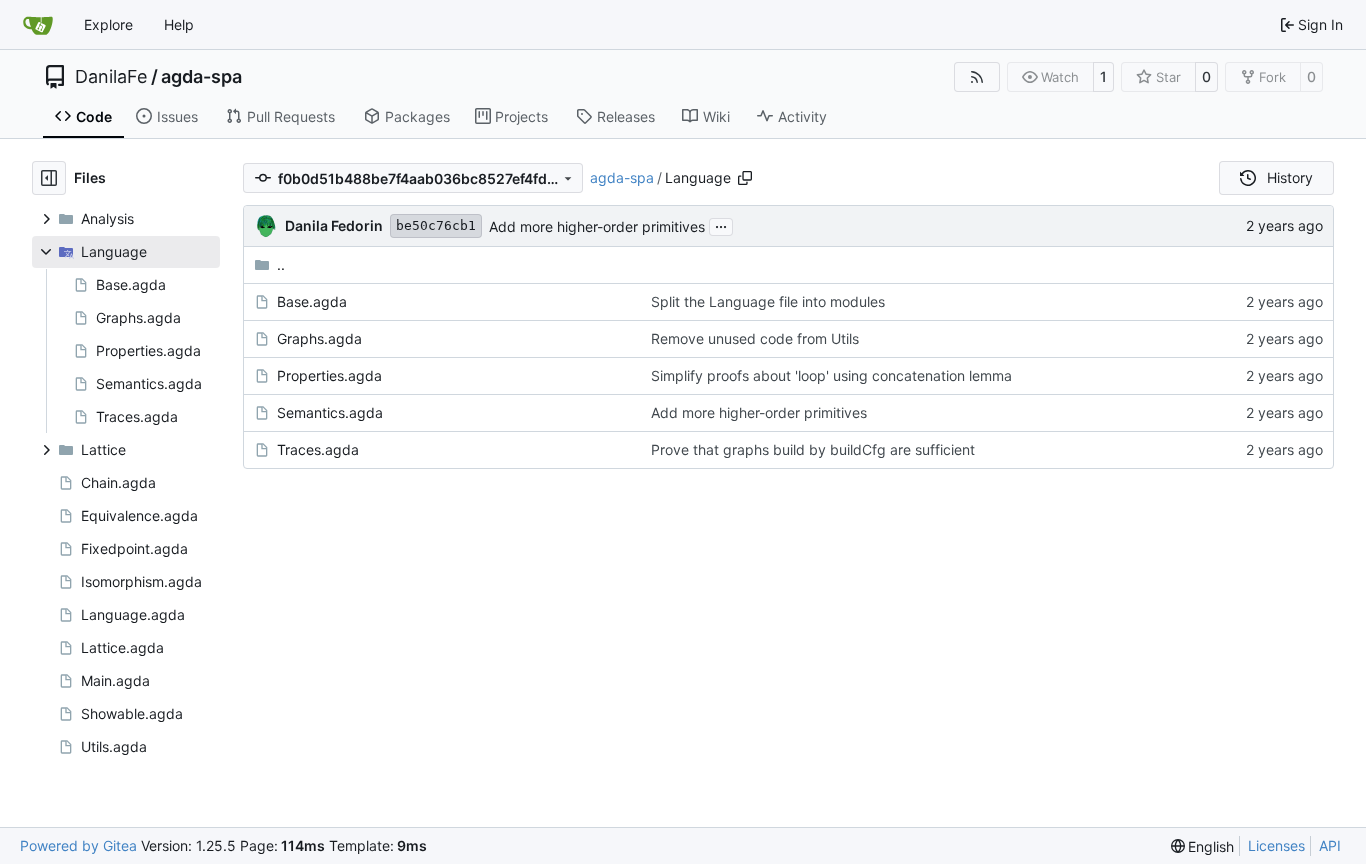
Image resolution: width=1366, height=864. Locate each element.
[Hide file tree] (49, 178)
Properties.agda (329, 375)
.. (281, 264)
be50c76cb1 (436, 225)
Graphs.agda (319, 338)
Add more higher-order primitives (597, 226)
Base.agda (312, 301)
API (1330, 845)
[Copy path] (745, 178)
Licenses (1276, 845)
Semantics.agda (330, 412)
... (721, 224)
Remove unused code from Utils (755, 338)
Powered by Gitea (78, 845)
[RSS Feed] (977, 77)
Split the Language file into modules (768, 301)
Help (179, 24)
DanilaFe (111, 77)
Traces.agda (318, 449)
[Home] (38, 25)
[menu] (1203, 846)
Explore (108, 24)
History (1290, 177)
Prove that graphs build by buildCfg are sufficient (813, 449)
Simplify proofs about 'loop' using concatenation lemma (831, 375)
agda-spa (201, 77)
